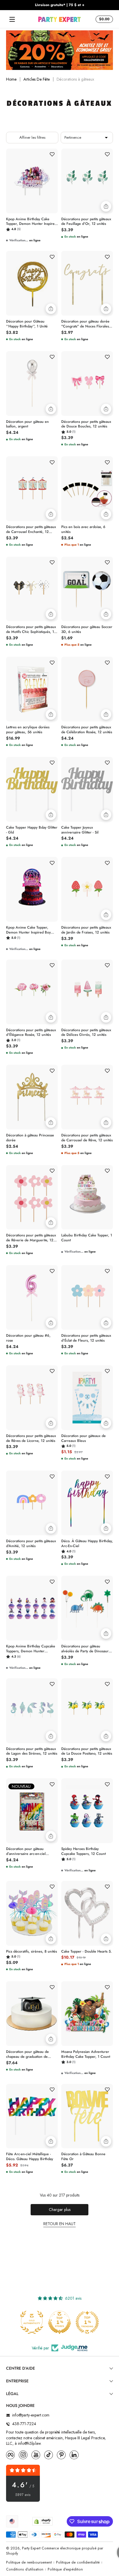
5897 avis (23, 2495)
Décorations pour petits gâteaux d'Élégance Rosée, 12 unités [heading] (31, 1033)
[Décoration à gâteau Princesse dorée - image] (32, 1097)
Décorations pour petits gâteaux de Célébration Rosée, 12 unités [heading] (87, 730)
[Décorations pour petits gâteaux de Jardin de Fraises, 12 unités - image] (87, 889)
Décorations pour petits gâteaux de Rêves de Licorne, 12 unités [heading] (31, 1438)
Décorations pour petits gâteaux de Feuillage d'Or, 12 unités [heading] (86, 222)
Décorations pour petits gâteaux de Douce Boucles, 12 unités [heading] (86, 424)
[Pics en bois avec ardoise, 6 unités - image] (87, 489)
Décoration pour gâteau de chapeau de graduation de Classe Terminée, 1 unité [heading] (27, 2054)
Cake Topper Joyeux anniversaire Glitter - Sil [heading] (80, 830)
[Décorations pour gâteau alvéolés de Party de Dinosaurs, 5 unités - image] (87, 1608)
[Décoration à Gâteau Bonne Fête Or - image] (87, 2116)
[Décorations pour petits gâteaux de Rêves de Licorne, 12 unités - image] (32, 1398)
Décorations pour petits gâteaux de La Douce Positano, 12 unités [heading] (87, 1751)
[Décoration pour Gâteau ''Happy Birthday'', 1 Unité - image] (32, 283)
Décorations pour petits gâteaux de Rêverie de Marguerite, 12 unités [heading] (31, 1238)
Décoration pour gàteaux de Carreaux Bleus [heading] (83, 1438)
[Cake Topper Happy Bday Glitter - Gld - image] (32, 789)
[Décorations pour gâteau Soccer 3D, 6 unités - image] (87, 589)
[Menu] (12, 19)
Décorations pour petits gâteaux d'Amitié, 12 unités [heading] (31, 1544)
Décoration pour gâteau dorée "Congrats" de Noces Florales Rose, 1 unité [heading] (85, 324)
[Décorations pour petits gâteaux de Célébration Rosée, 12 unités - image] (87, 689)
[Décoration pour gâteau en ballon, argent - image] (32, 384)
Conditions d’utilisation (25, 2569)
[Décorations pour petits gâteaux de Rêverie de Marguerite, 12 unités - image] (32, 1197)
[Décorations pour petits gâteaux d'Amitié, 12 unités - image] (32, 1503)
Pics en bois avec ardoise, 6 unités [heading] (83, 529)
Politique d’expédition (65, 2569)
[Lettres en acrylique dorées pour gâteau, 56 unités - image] (32, 689)
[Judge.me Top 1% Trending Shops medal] (87, 2322)
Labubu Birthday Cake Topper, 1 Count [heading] (87, 1238)
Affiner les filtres (32, 137)
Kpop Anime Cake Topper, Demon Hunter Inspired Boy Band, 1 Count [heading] (28, 930)
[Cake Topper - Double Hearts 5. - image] (87, 1913)
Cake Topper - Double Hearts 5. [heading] (87, 1952)
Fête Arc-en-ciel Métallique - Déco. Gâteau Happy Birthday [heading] (30, 2157)
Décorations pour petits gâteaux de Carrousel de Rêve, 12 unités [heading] (87, 1138)
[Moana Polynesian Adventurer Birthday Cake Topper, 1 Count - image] (87, 2014)
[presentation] (32, 223)
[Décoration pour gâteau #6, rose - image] (32, 1297)
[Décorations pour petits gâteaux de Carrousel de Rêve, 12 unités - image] (87, 1097)
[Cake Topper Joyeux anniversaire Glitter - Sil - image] (87, 789)
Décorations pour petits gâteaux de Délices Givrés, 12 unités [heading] (86, 1033)
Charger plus (60, 2210)
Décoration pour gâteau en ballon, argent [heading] (27, 424)
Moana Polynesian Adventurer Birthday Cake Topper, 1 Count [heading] (86, 2054)
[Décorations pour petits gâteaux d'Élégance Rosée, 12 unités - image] (32, 992)
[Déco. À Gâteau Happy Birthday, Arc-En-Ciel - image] (87, 1503)
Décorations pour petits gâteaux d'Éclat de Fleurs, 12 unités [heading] (86, 1338)
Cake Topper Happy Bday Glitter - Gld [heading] (32, 830)
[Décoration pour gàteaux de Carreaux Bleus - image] (87, 1398)
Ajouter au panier (106, 206)
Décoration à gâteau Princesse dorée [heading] (30, 1138)
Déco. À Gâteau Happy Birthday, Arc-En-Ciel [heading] (87, 1544)
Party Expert (31, 2548)
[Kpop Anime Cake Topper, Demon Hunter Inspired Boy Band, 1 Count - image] (32, 889)
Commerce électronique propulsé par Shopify (55, 2551)
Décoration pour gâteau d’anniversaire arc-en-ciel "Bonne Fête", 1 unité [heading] (26, 1851)
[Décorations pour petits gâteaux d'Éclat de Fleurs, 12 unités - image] (87, 1297)
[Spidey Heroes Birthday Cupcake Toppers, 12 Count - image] (87, 1811)
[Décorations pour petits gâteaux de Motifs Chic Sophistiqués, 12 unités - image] (32, 589)
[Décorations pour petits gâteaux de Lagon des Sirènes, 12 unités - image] (32, 1711)
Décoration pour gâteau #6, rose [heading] (28, 1338)
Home (11, 79)
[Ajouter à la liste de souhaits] (52, 154)
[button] (103, 19)
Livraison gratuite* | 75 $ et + (60, 5)
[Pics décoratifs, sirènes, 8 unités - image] (32, 1913)
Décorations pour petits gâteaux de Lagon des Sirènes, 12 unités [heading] (32, 1751)
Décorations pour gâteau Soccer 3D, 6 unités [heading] (87, 629)
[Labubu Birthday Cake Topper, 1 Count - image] (87, 1197)
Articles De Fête (37, 79)
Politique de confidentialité (78, 2563)
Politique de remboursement (29, 2563)
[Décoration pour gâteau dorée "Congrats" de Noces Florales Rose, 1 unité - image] (87, 283)
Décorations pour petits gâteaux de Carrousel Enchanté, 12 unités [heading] (31, 529)
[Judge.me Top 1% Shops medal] (59, 2322)
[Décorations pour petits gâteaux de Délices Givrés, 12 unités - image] (87, 992)
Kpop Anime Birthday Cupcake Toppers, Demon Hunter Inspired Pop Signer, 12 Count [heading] (31, 1649)
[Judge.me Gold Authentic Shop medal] (32, 2322)
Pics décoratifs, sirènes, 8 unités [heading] (31, 1952)
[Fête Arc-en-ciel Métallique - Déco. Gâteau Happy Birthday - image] (32, 2116)
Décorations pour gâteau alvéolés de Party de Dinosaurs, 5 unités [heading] (86, 1649)
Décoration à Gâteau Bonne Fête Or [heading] (83, 2157)
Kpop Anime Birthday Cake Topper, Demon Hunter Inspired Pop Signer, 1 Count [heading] (31, 222)
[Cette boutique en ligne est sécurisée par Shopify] (42, 2521)
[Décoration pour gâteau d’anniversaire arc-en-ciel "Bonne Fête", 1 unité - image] (32, 1811)
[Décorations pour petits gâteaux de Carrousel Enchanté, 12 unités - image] (32, 489)
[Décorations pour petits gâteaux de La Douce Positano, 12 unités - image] (87, 1711)
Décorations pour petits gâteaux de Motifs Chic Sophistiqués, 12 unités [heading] (31, 629)
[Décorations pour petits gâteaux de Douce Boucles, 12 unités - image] (87, 384)
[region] (59, 5)
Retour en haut (59, 2224)
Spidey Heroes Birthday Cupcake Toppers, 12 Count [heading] (83, 1851)
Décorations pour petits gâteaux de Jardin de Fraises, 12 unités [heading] (86, 930)
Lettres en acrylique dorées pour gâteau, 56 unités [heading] (28, 730)
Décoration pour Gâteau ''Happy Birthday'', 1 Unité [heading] (27, 324)
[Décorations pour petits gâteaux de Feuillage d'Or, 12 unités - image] (87, 181)
